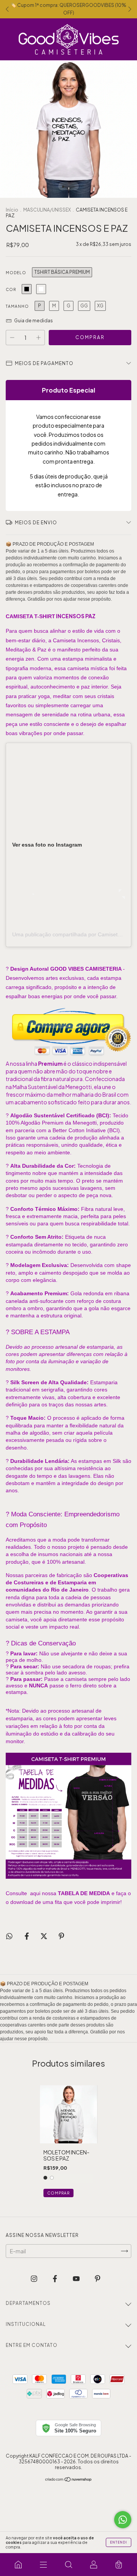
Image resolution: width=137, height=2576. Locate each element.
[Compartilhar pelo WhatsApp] (9, 1936)
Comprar (58, 2193)
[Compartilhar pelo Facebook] (27, 1936)
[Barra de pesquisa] (68, 2565)
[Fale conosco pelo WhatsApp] (123, 2520)
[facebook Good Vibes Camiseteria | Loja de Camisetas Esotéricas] (55, 2278)
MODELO (16, 273)
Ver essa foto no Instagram (47, 845)
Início (12, 210)
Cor (11, 289)
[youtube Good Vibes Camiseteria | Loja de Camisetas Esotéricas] (77, 2278)
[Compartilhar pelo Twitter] (44, 1936)
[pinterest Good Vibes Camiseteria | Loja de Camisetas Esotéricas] (98, 2278)
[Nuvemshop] (69, 2480)
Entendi (119, 2542)
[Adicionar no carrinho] (68, 1056)
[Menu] (43, 2565)
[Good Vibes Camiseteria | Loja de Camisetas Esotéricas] (18, 2565)
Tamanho (17, 306)
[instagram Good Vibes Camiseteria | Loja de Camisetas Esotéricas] (34, 2278)
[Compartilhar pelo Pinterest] (61, 1936)
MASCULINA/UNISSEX (47, 210)
